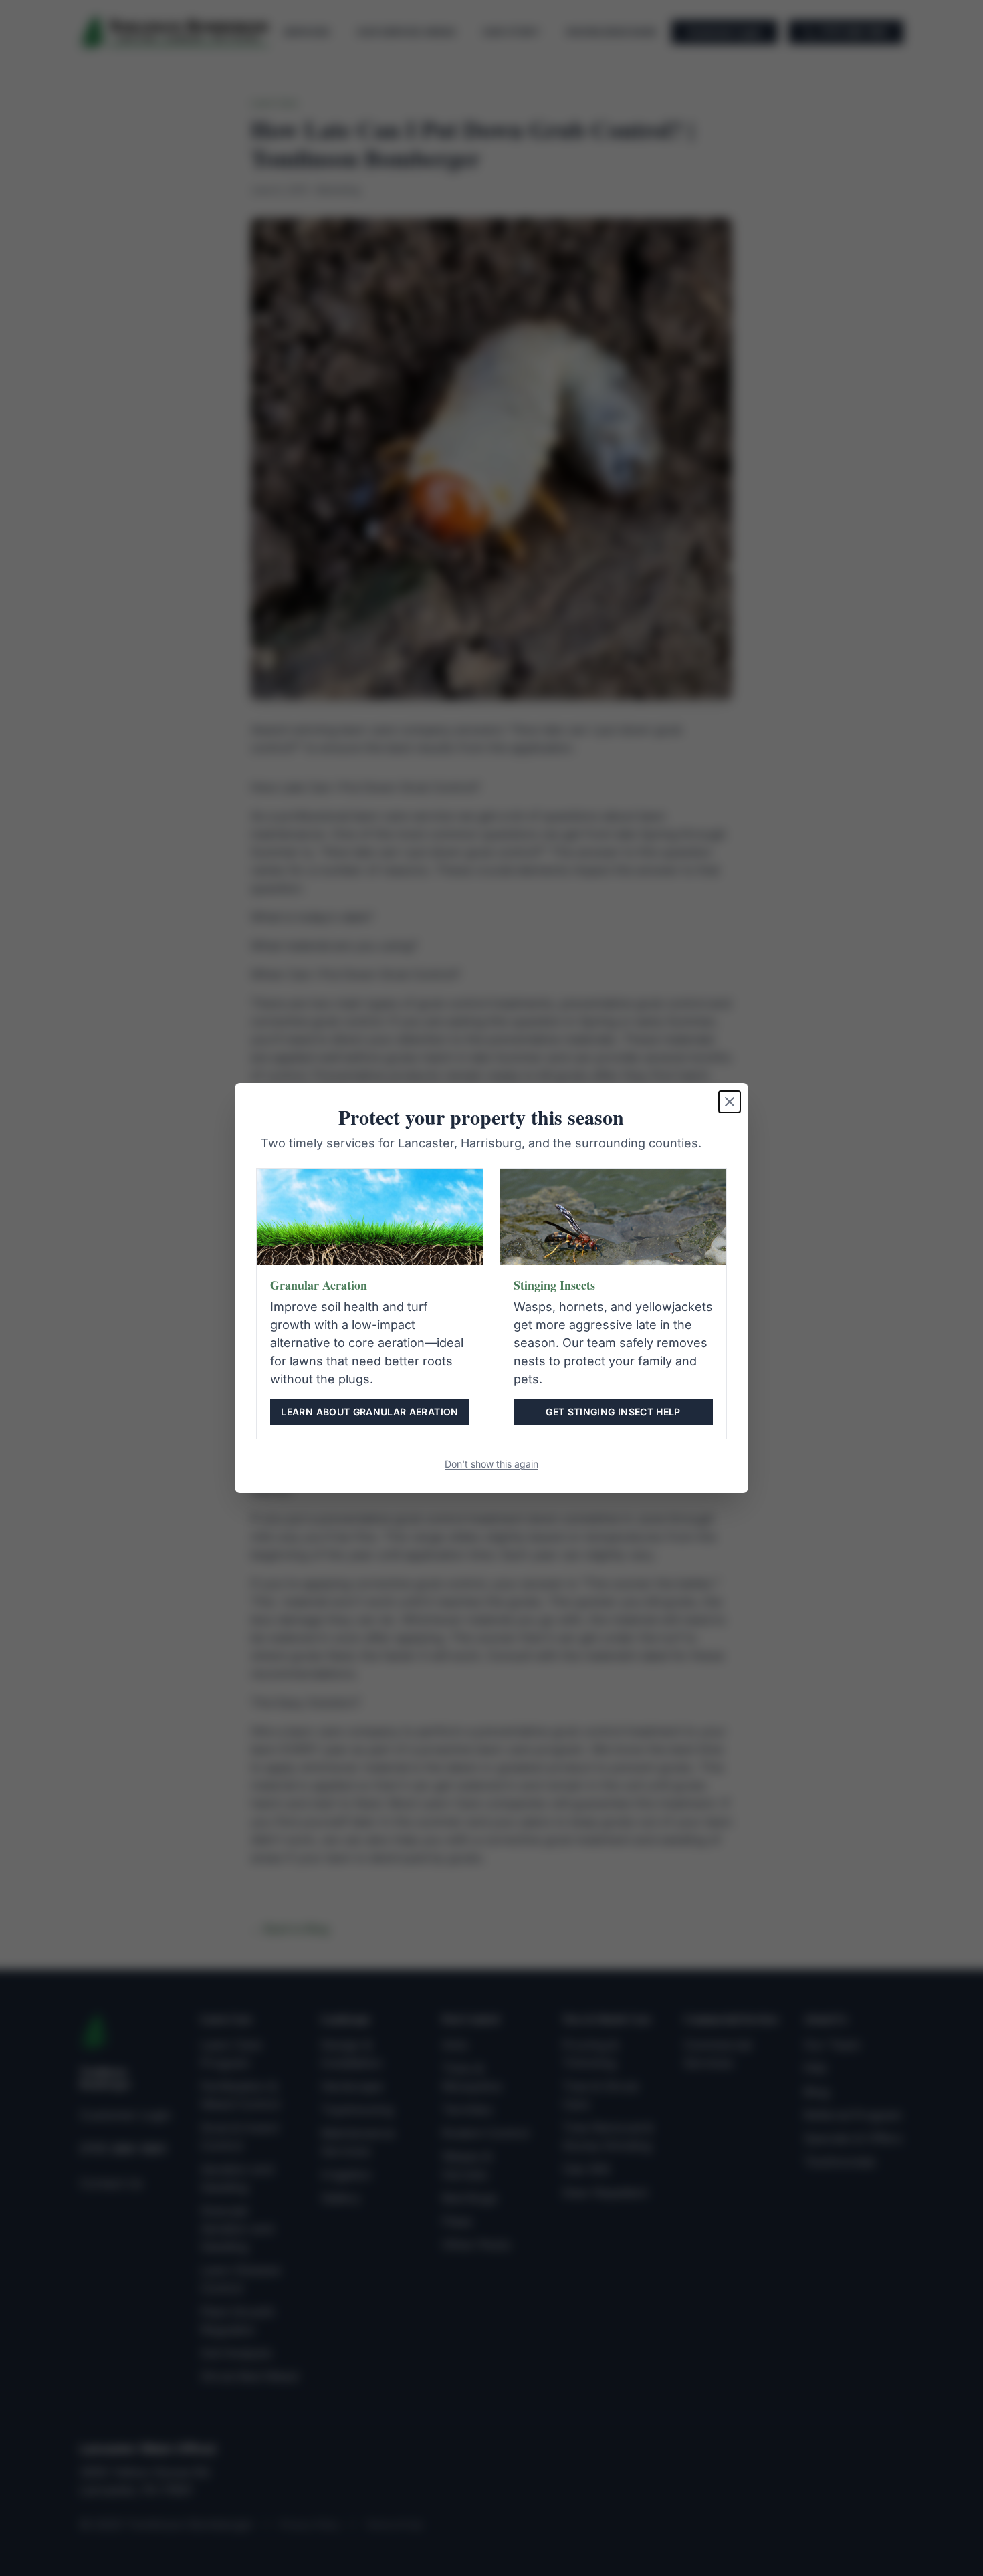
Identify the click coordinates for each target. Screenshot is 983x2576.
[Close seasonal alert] (730, 1102)
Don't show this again (491, 1464)
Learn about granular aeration (369, 1412)
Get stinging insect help (613, 1412)
